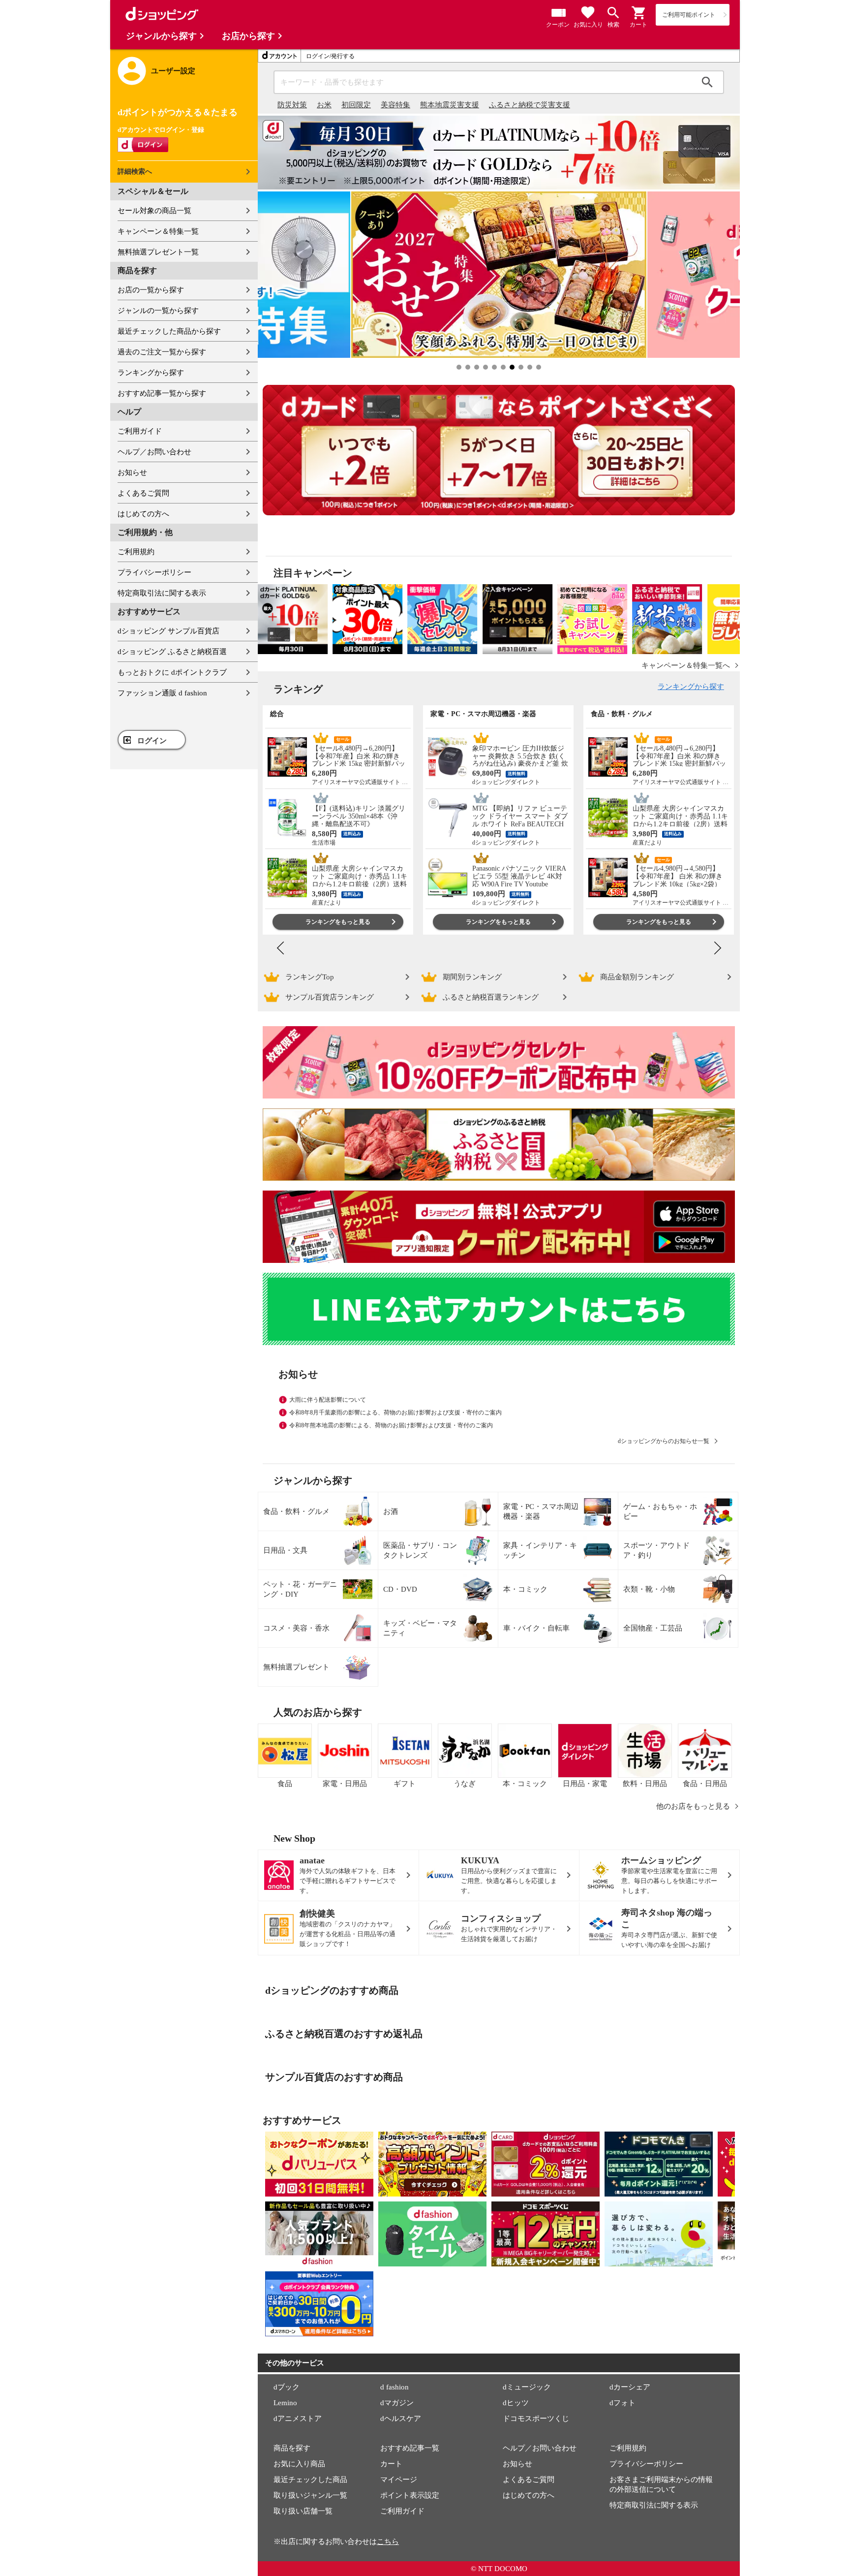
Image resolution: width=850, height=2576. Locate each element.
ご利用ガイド (140, 431)
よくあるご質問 (143, 493)
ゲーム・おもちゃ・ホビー (660, 1511)
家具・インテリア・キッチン (540, 1550)
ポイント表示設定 (410, 2495)
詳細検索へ (135, 172)
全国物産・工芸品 (653, 1628)
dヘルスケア (401, 2419)
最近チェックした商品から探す (169, 331)
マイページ (399, 2480)
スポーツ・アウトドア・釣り (656, 1550)
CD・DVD (400, 1589)
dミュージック (527, 2387)
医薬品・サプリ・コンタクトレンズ (420, 1550)
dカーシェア (630, 2387)
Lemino (285, 2403)
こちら (388, 2542)
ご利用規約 (136, 552)
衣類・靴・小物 (649, 1589)
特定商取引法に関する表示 (162, 593)
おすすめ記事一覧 (410, 2448)
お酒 (391, 1511)
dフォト (622, 2403)
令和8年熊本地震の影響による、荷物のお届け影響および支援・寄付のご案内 (391, 1425)
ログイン (152, 741)
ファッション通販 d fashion (162, 693)
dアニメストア (298, 2419)
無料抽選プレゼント (296, 1667)
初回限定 (356, 105)
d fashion (395, 2387)
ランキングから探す (151, 373)
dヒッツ (516, 2403)
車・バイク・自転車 (536, 1628)
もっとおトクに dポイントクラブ (172, 672)
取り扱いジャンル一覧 (310, 2495)
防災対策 (292, 105)
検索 (707, 82)
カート (391, 2464)
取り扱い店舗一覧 (303, 2511)
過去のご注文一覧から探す (162, 352)
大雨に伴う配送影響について (328, 1400)
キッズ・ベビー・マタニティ (420, 1628)
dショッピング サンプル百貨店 (168, 631)
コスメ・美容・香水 (296, 1628)
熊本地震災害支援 (450, 105)
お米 (324, 105)
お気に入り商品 (299, 2464)
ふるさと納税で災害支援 (530, 105)
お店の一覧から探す (151, 290)
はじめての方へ (143, 514)
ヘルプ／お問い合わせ (154, 452)
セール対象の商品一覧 (154, 211)
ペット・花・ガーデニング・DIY (300, 1589)
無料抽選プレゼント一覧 (158, 252)
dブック (287, 2387)
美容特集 (395, 105)
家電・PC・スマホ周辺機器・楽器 (541, 1511)
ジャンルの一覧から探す (158, 311)
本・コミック (525, 1589)
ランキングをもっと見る (338, 922)
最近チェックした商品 (310, 2480)
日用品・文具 (285, 1550)
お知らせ (132, 472)
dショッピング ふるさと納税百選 (172, 652)
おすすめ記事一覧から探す (162, 393)
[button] (639, 13)
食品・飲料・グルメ (296, 1511)
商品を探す (292, 2448)
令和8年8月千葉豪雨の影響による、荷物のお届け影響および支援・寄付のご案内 (395, 1413)
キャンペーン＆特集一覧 (158, 231)
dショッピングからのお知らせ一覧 (664, 1441)
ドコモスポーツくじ (536, 2419)
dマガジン (397, 2403)
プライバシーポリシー (154, 572)
